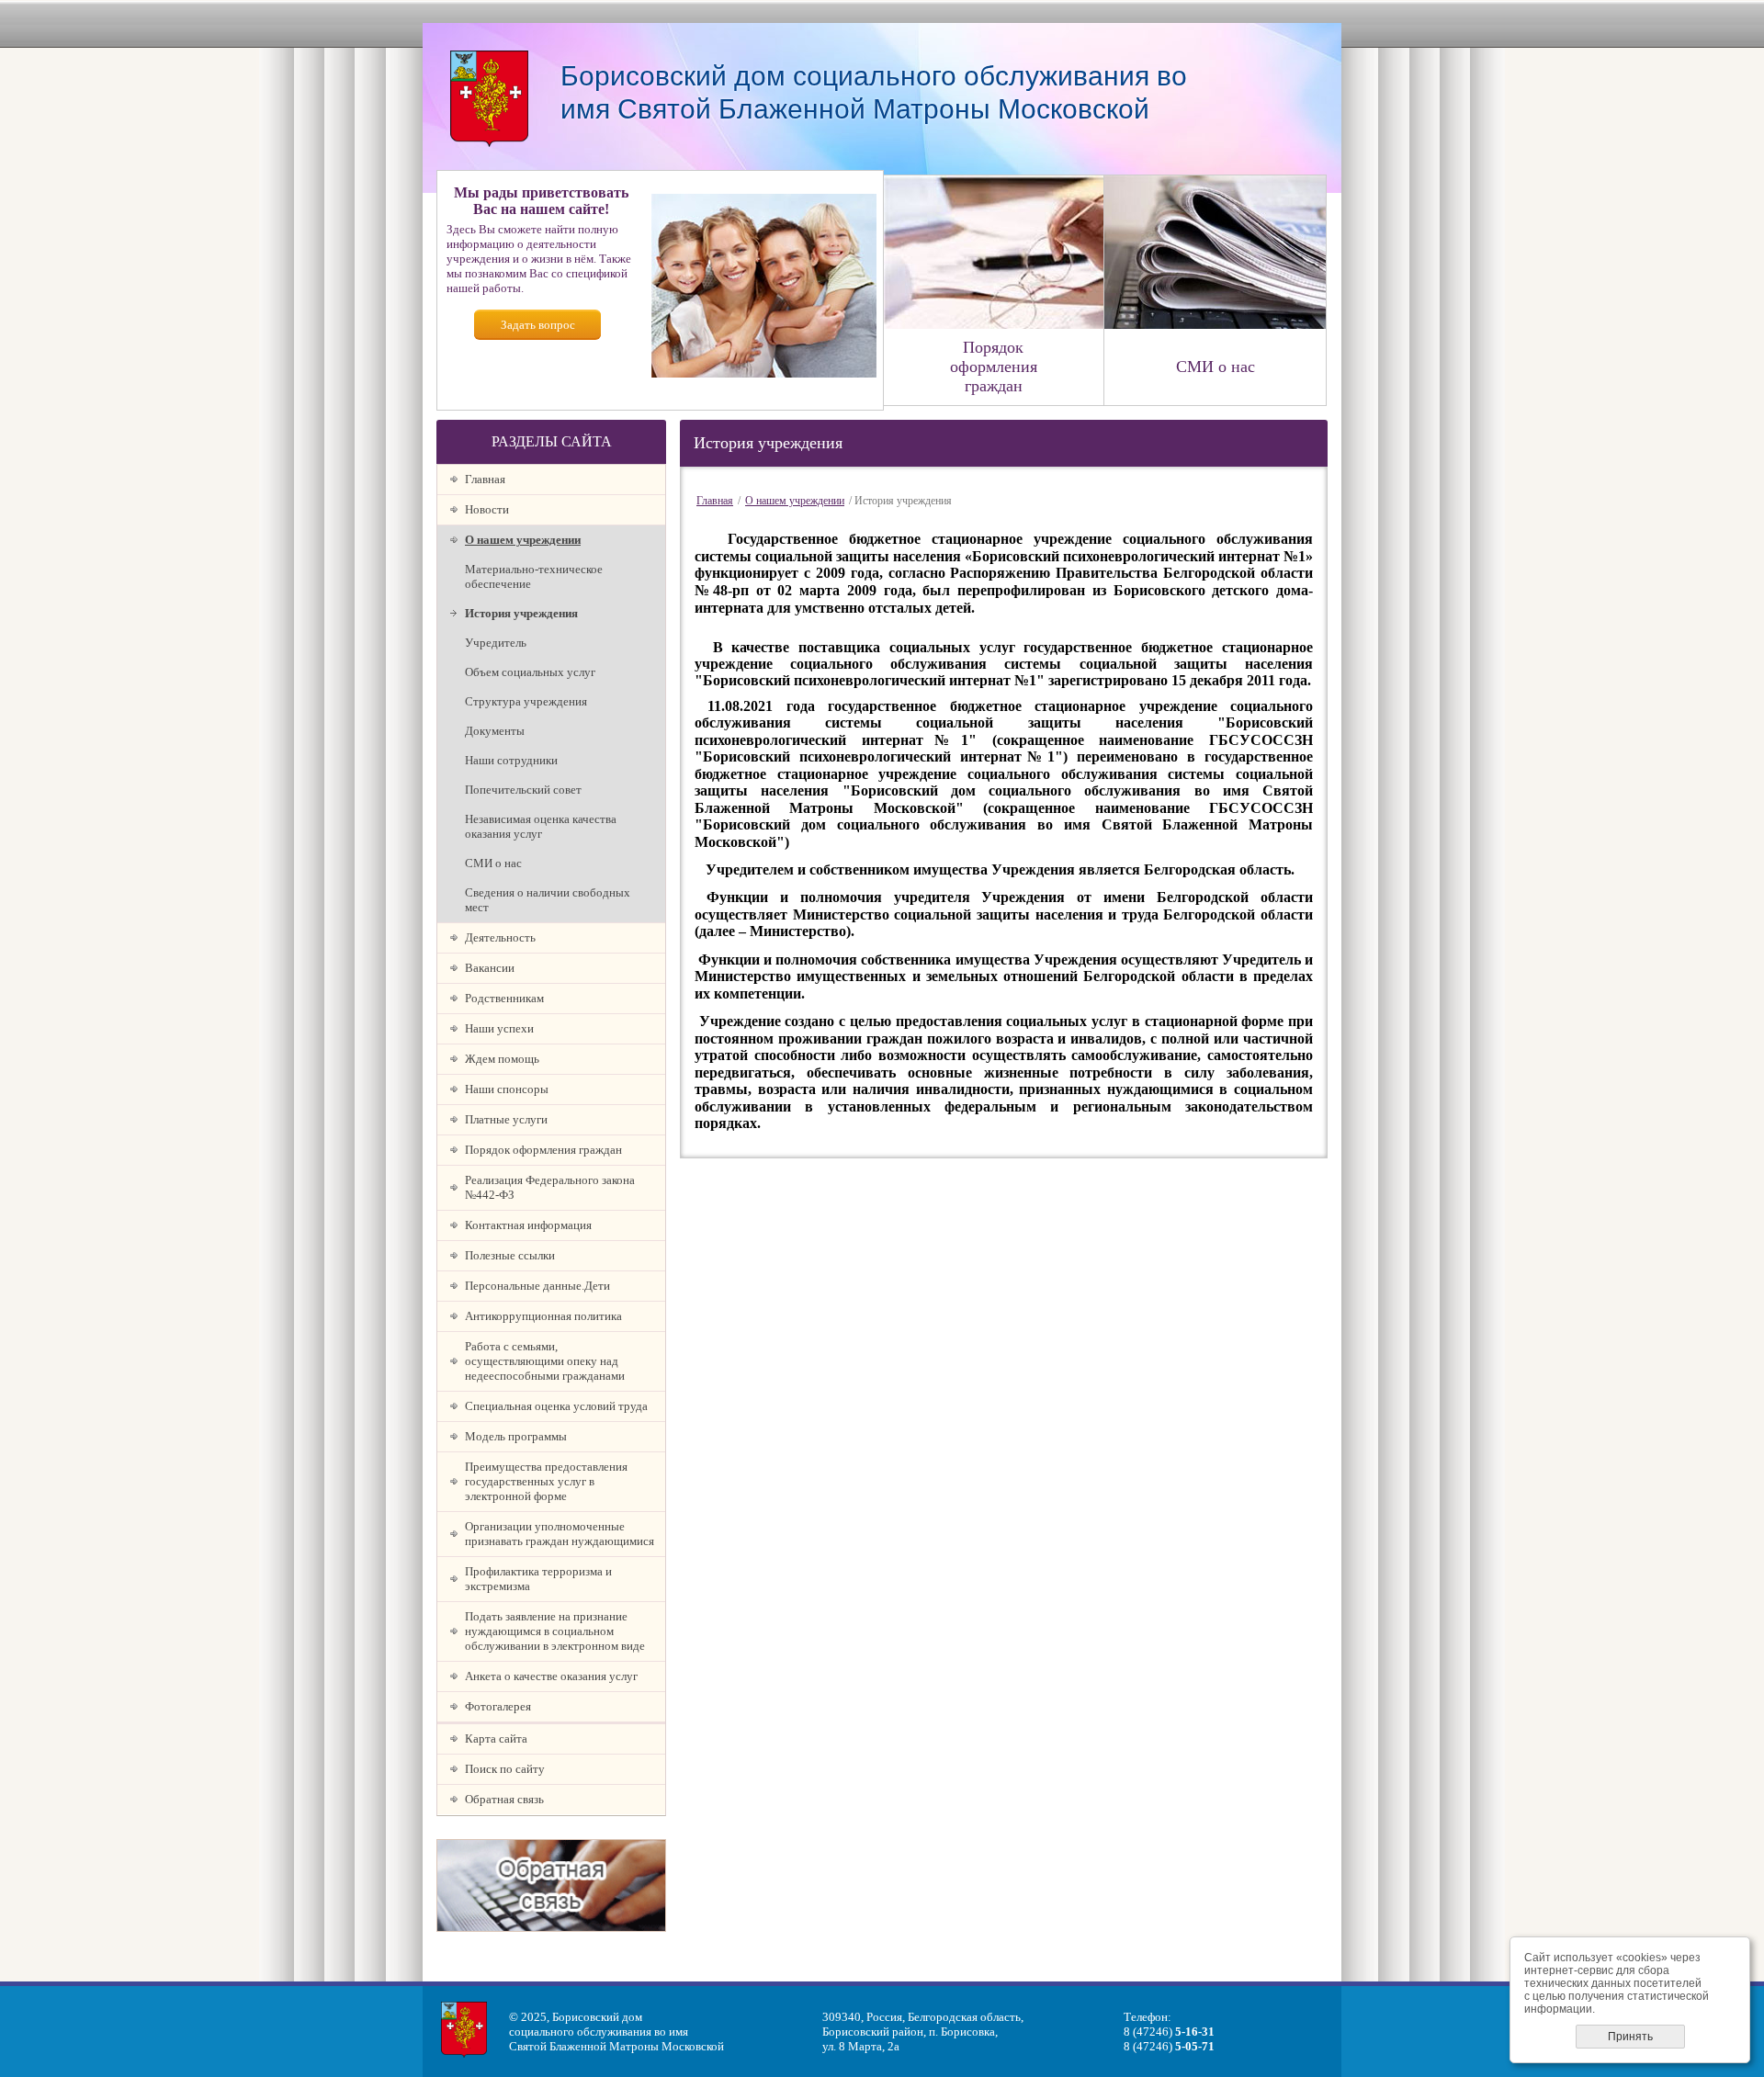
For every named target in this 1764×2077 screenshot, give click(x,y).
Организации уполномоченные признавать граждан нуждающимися (560, 1534)
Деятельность (500, 937)
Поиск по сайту (505, 1769)
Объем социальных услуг (530, 672)
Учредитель (496, 643)
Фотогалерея (498, 1706)
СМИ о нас (493, 863)
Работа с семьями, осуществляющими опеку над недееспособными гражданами (545, 1361)
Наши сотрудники (511, 760)
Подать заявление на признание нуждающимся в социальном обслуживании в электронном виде (555, 1631)
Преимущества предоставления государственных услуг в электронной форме (546, 1481)
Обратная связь (504, 1799)
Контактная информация (528, 1225)
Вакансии (490, 968)
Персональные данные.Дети (537, 1286)
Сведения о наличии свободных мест (548, 900)
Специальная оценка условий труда (556, 1406)
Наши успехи (499, 1028)
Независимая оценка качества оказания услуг (541, 826)
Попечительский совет (523, 790)
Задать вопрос (538, 325)
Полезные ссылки (510, 1255)
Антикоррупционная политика (543, 1316)
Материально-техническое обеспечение (534, 576)
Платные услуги (506, 1119)
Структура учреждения (526, 701)
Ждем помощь (502, 1059)
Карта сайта (496, 1738)
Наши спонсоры (507, 1089)
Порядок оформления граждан (543, 1150)
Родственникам (504, 998)
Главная (485, 479)
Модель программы (516, 1436)
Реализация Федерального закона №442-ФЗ (550, 1187)
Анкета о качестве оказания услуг (551, 1676)
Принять (1630, 2037)
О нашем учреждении (523, 540)
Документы (495, 731)
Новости (487, 509)
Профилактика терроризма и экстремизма (538, 1579)
